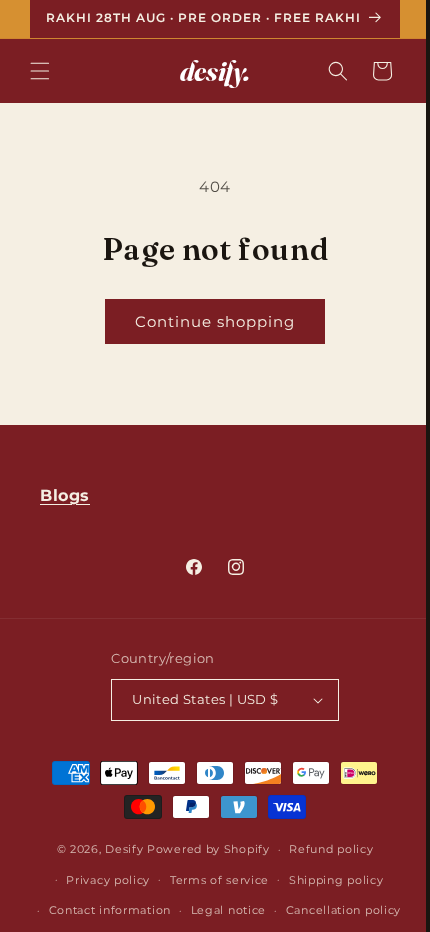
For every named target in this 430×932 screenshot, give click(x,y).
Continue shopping (208, 321)
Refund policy (324, 849)
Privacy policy (101, 880)
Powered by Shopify (201, 849)
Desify (117, 849)
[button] (40, 71)
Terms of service (211, 880)
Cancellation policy (335, 910)
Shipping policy (328, 880)
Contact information (102, 910)
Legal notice (220, 910)
